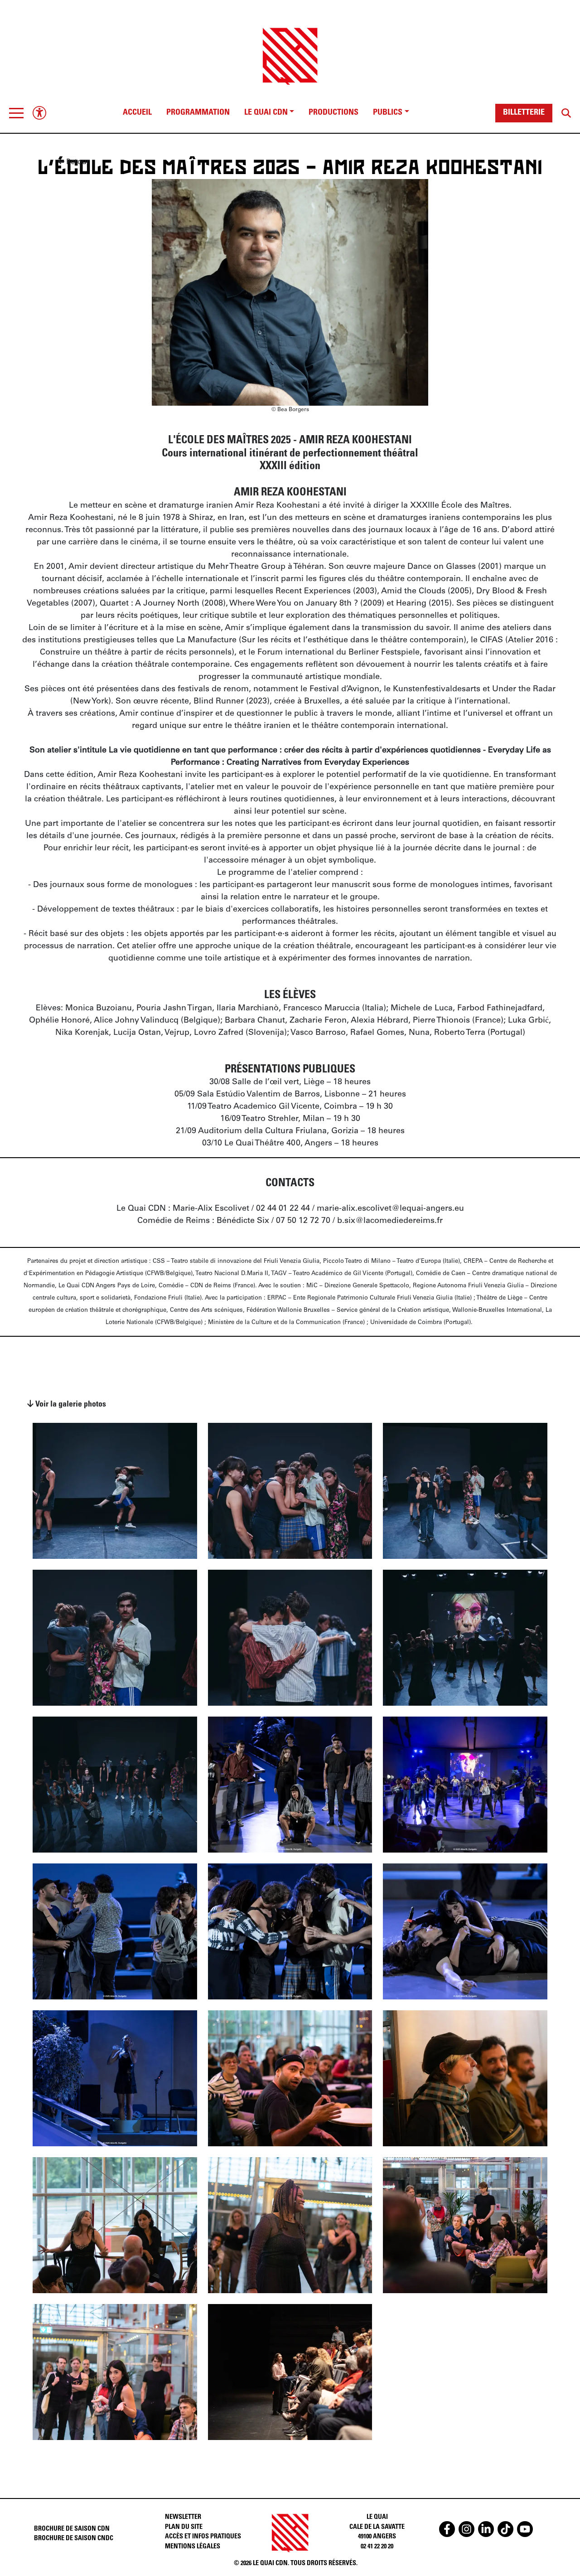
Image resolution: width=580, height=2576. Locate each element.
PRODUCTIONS (333, 113)
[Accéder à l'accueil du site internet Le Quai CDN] (290, 48)
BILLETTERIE (524, 113)
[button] (16, 113)
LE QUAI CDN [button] (266, 113)
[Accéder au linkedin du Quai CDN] (486, 2529)
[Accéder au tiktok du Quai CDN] (505, 2529)
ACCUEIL (137, 113)
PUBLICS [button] (388, 113)
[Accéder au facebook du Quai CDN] (447, 2529)
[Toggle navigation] (16, 113)
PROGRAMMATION (198, 113)
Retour (77, 161)
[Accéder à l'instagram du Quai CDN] (466, 2529)
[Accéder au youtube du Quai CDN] (525, 2529)
